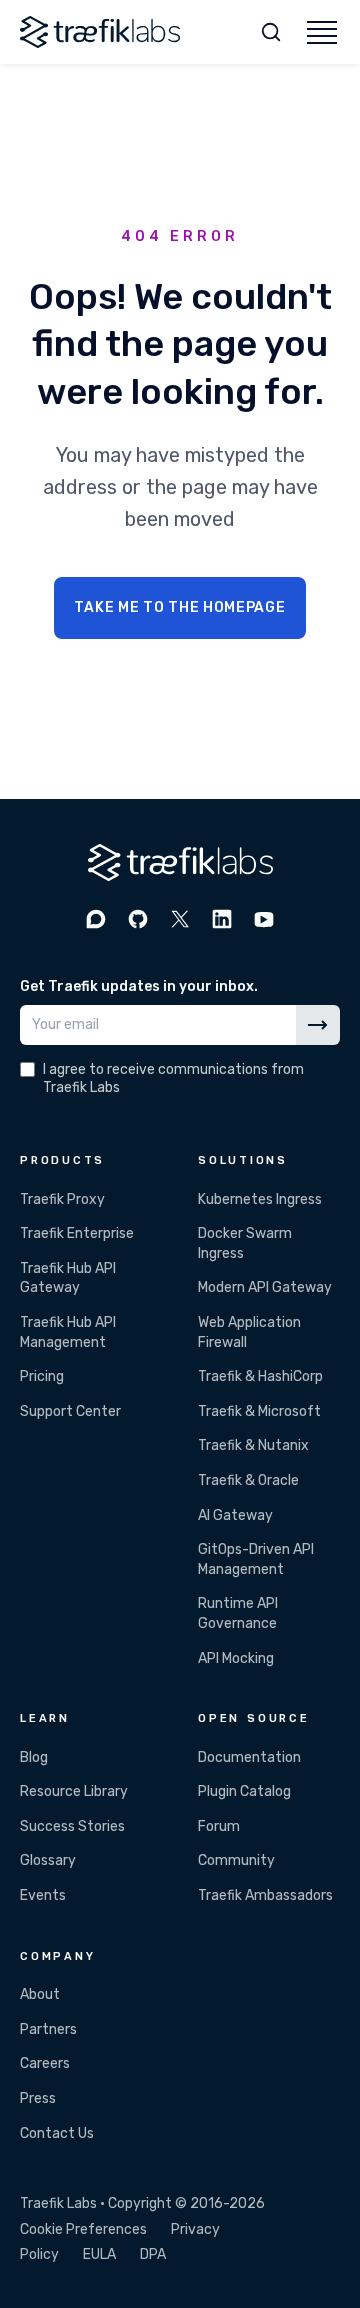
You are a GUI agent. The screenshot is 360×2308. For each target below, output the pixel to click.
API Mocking (236, 1658)
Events (43, 1895)
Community (236, 1860)
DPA (153, 2254)
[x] (180, 919)
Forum (219, 1826)
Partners (48, 2029)
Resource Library (74, 1791)
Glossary (48, 1860)
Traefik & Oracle (248, 1480)
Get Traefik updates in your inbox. (139, 986)
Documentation (249, 1757)
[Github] (138, 919)
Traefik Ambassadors (265, 1895)
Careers (45, 2063)
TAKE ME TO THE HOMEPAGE (179, 607)
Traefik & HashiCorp (260, 1376)
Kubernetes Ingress (260, 1199)
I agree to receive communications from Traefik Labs (173, 1079)
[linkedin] (222, 919)
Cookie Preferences (83, 2229)
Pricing (42, 1376)
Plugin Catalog (244, 1791)
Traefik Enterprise (77, 1233)
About (40, 1994)
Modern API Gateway (265, 1287)
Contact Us (57, 2133)
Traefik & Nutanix (253, 1445)
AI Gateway (235, 1515)
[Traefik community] (96, 919)
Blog (34, 1757)
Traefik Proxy (62, 1199)
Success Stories (72, 1826)
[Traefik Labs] (100, 32)
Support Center (70, 1411)
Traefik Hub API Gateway (68, 1278)
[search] (271, 32)
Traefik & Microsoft (259, 1411)
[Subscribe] (318, 1025)
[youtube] (264, 919)
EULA (99, 2254)
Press (38, 2098)
